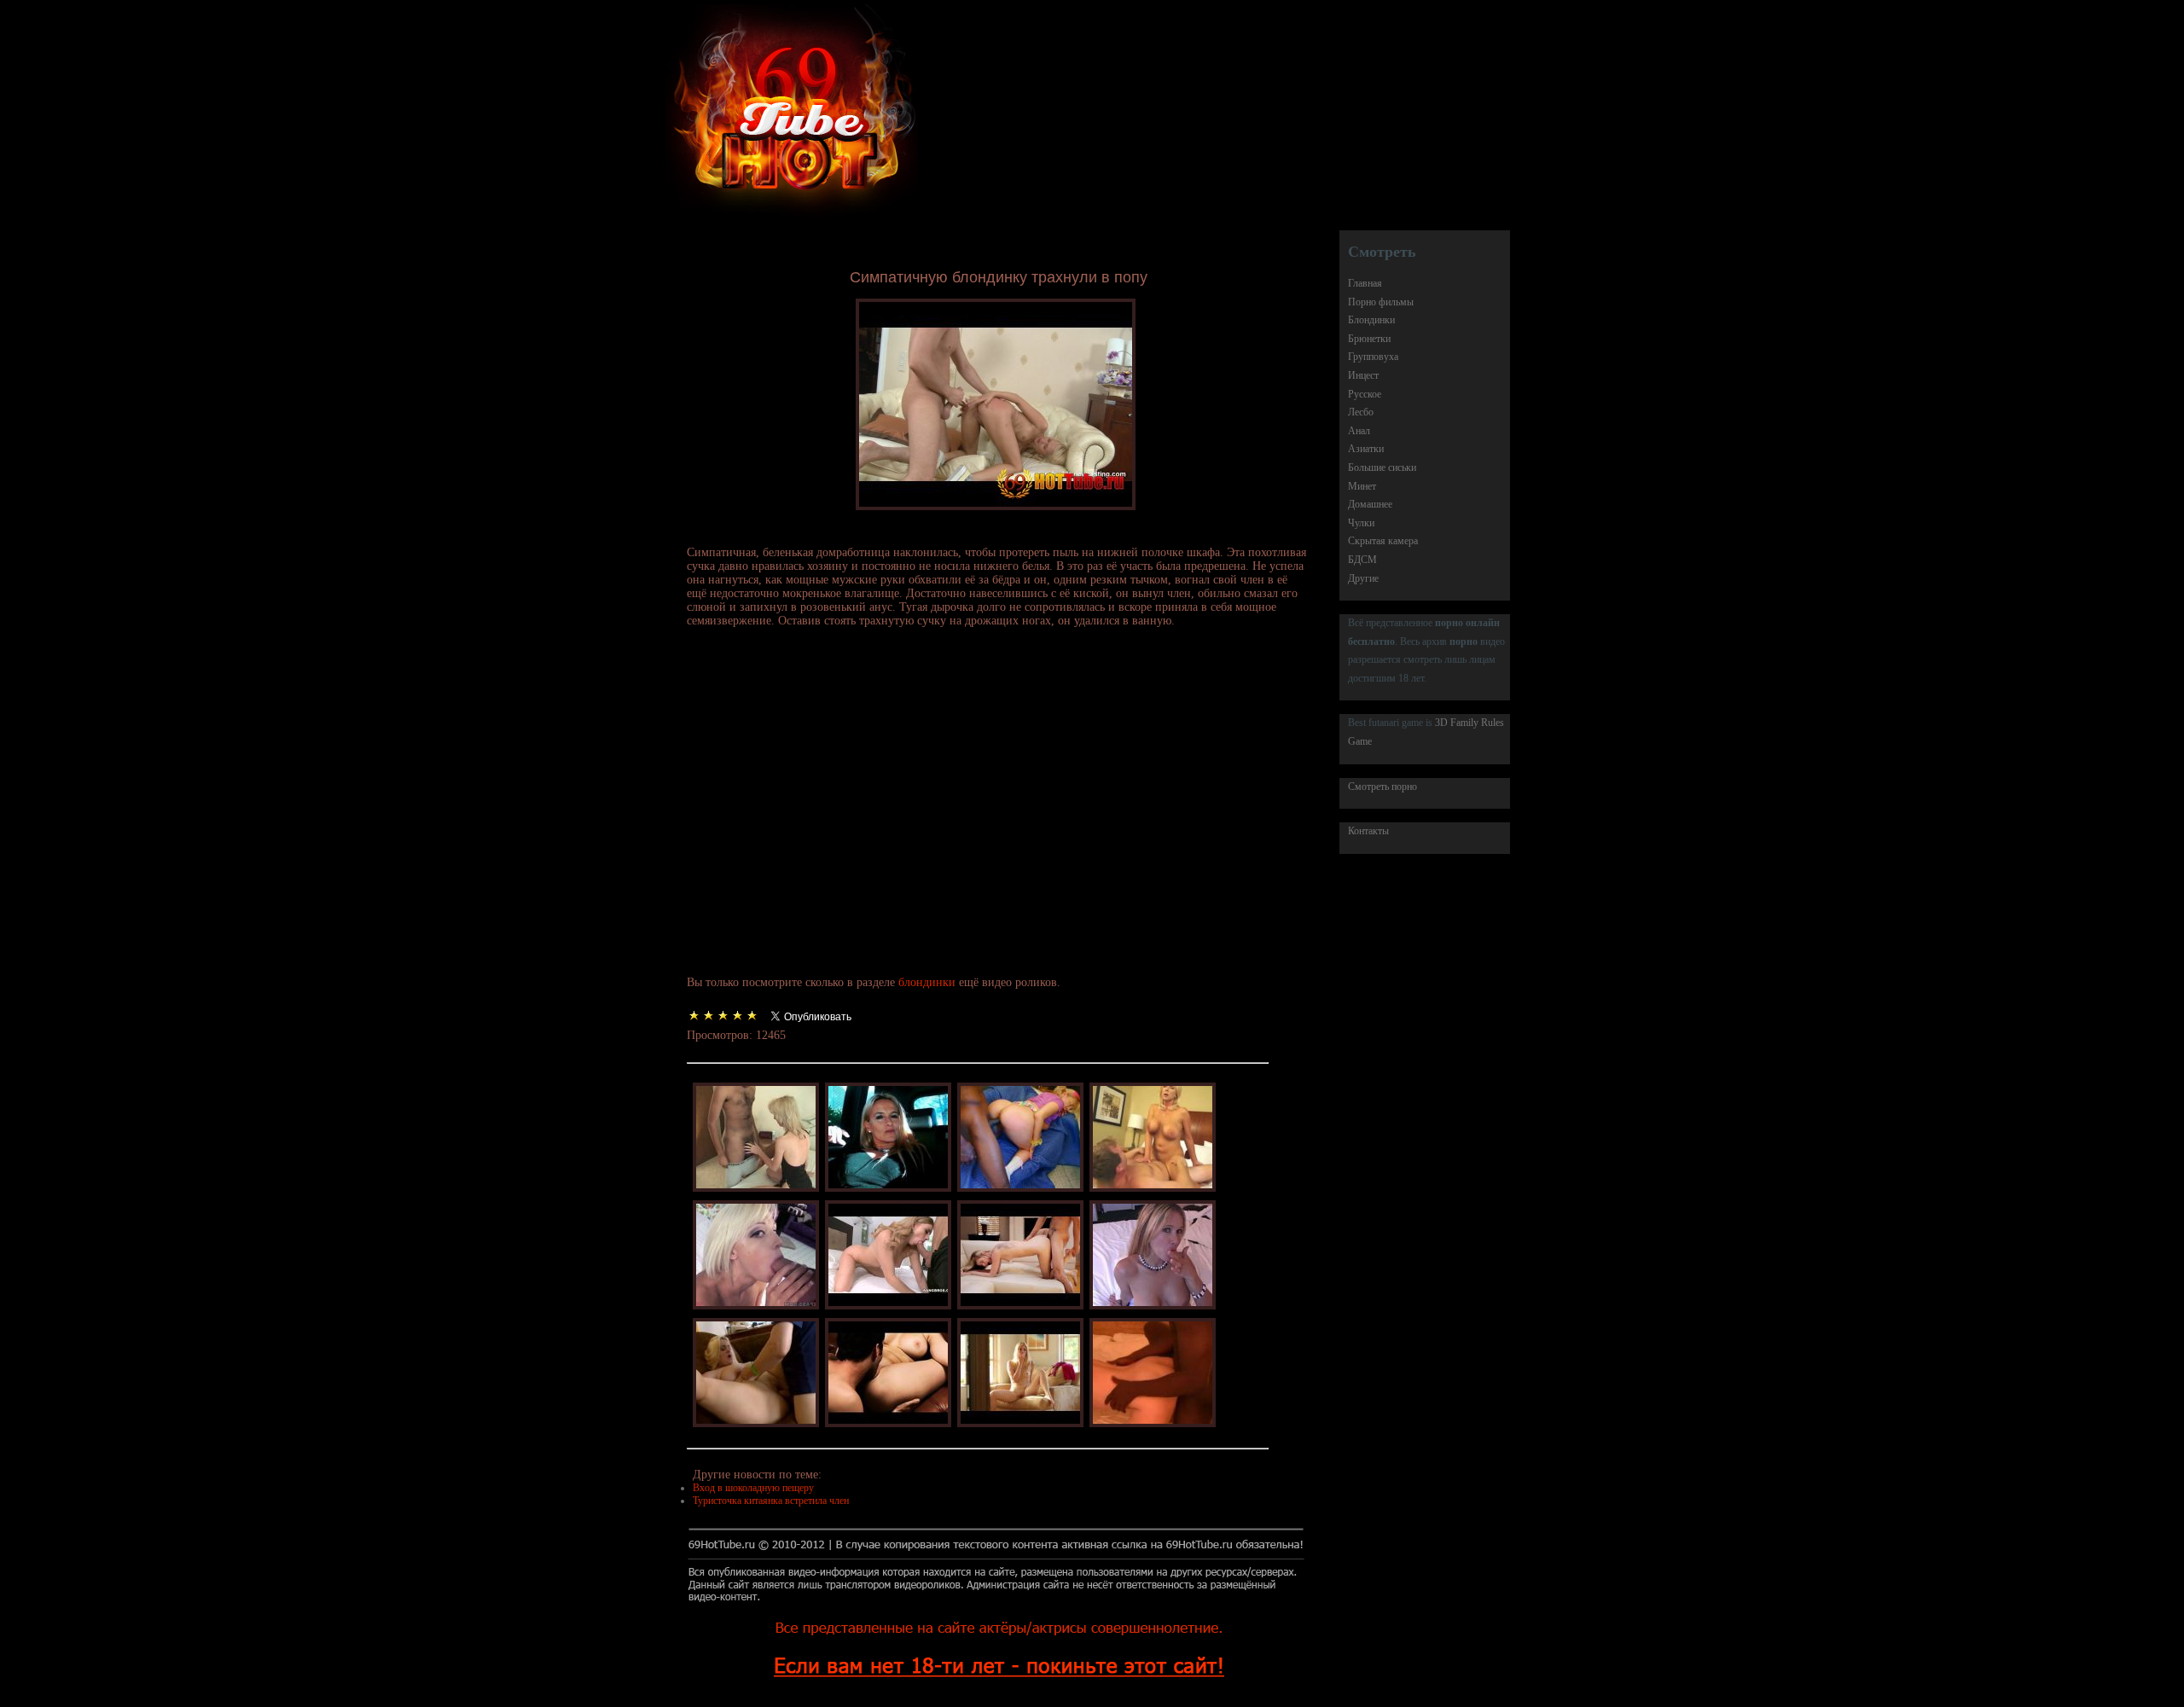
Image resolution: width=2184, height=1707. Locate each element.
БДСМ (1362, 560)
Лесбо (1361, 412)
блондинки (927, 982)
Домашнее (1370, 504)
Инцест (1363, 375)
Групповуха (1373, 357)
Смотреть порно (1382, 787)
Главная (1365, 283)
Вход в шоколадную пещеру (753, 1488)
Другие (1363, 578)
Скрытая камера (1383, 541)
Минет (1362, 486)
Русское (1365, 394)
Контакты (1368, 831)
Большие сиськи (1382, 467)
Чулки (1361, 523)
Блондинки (1371, 320)
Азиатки (1366, 449)
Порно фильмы (1381, 302)
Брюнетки (1369, 339)
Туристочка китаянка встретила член (771, 1501)
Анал (1359, 431)
